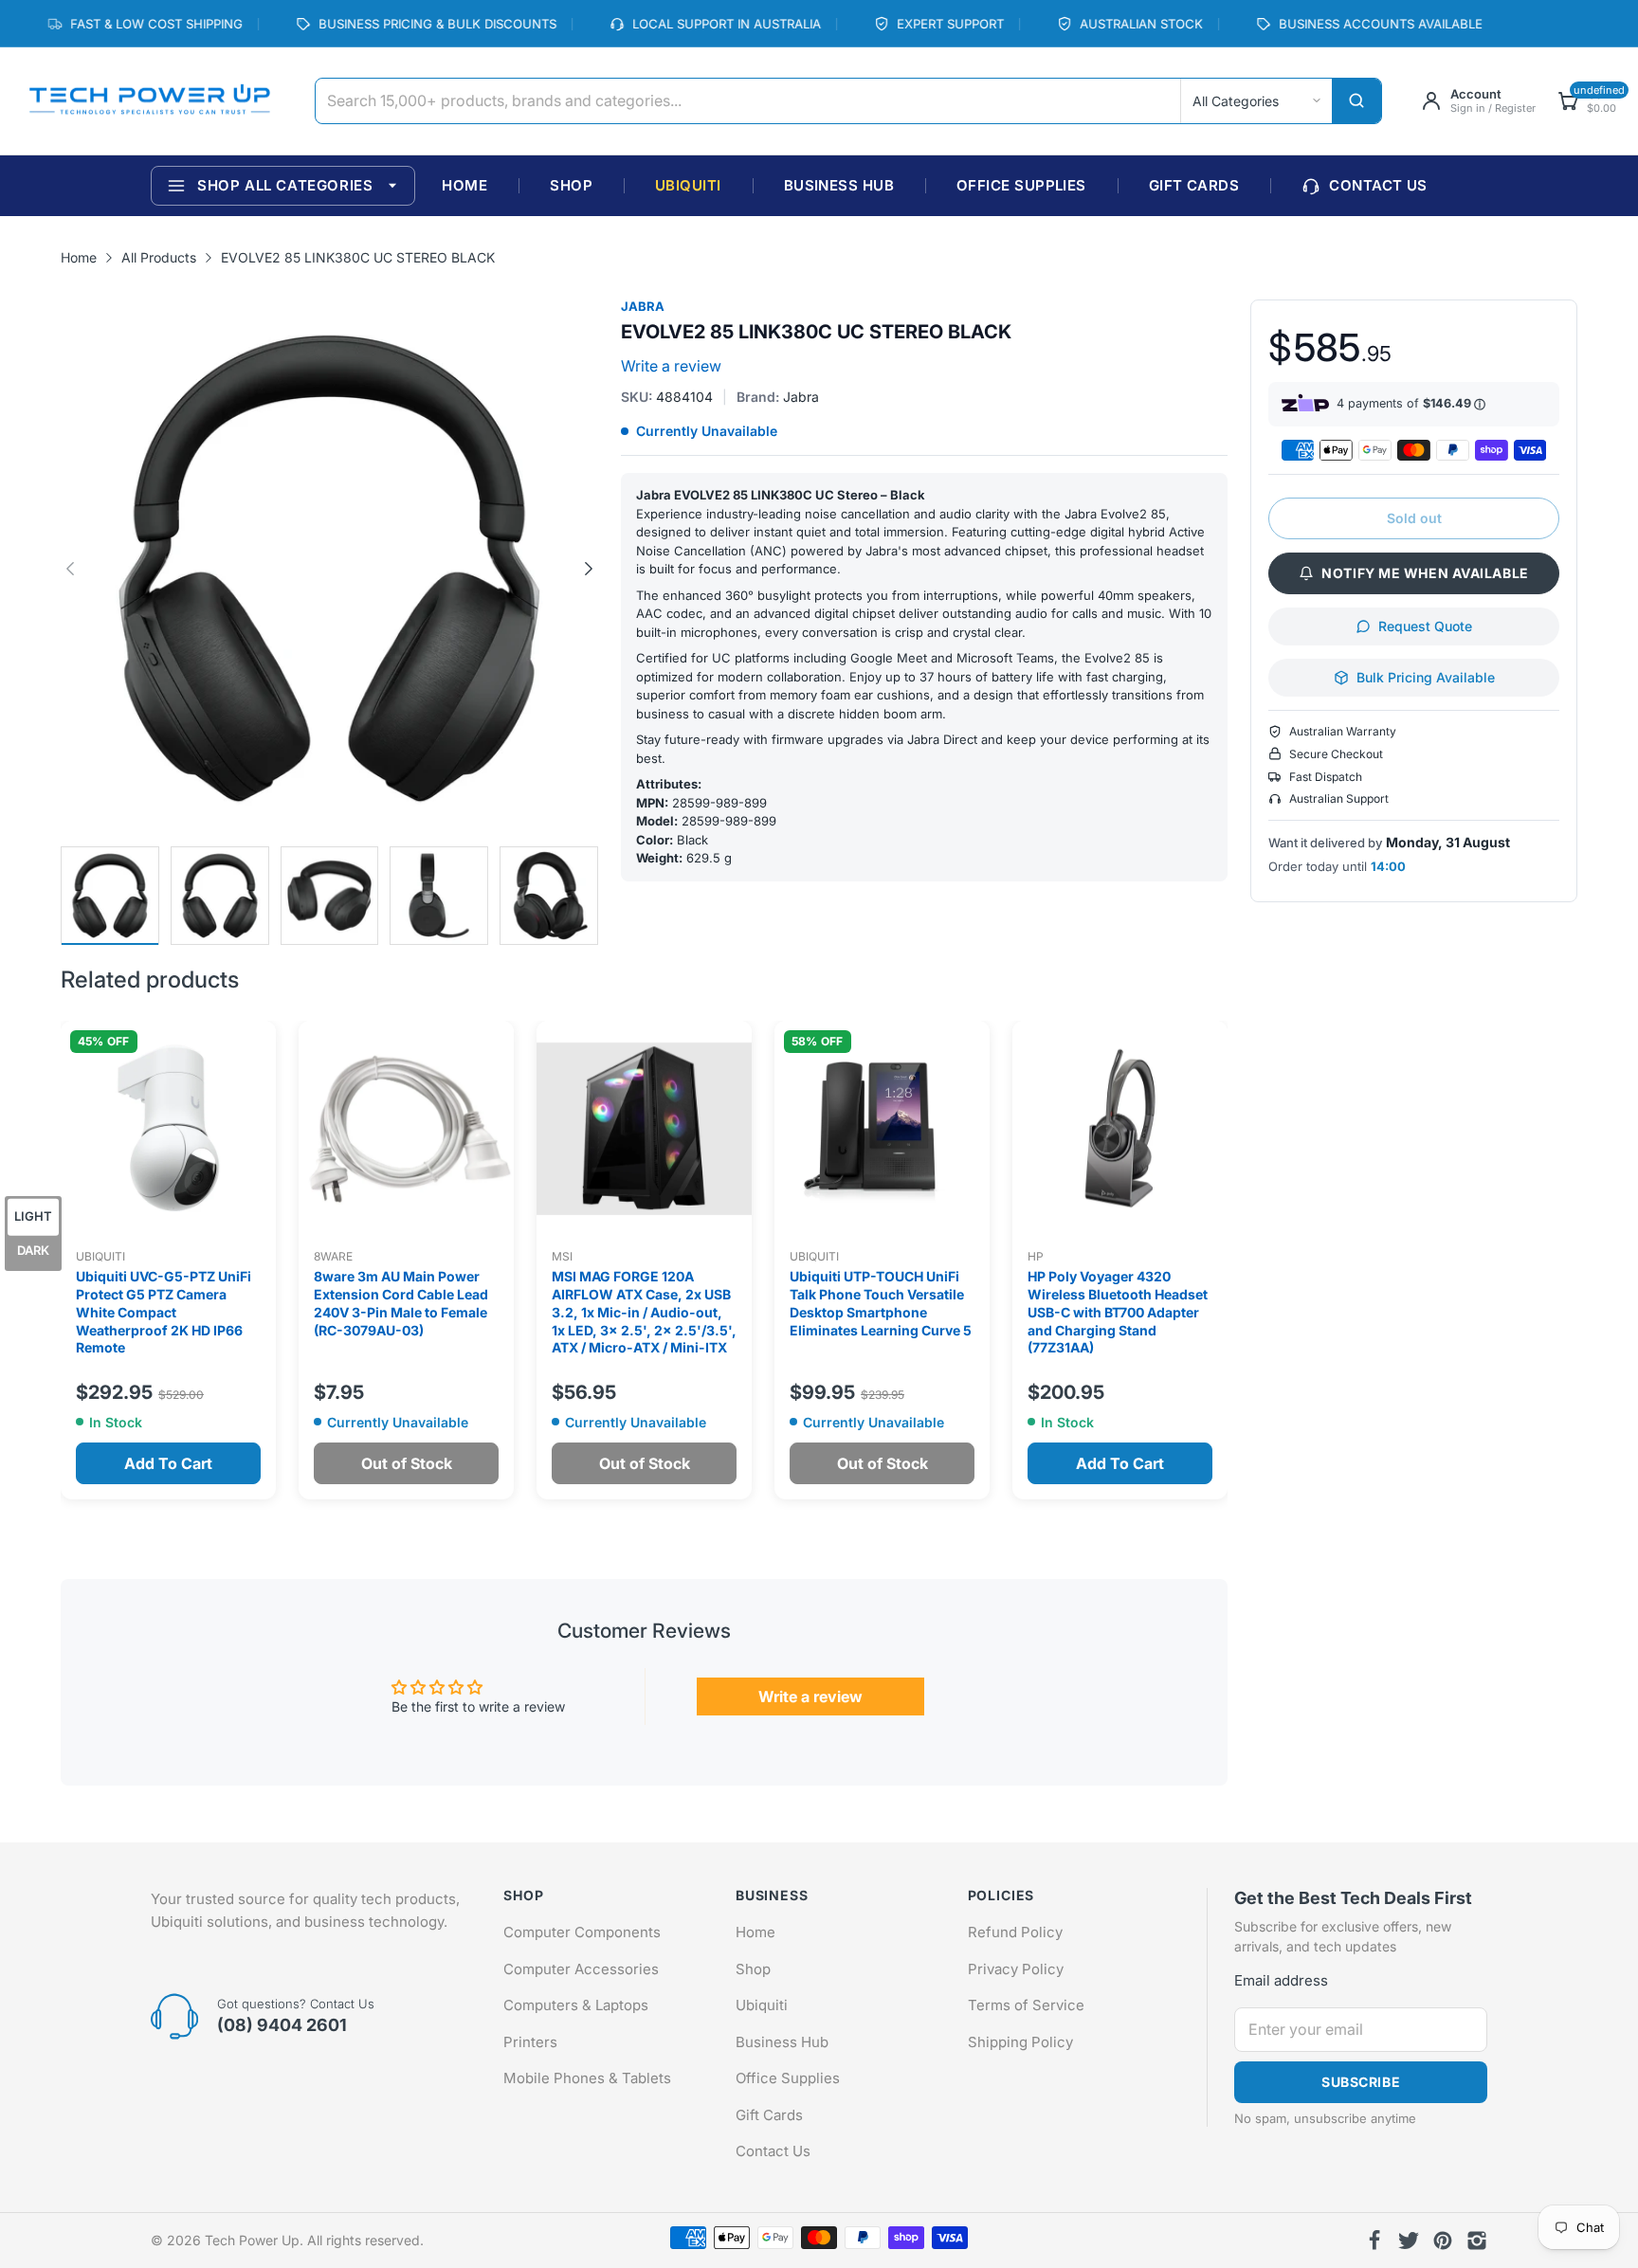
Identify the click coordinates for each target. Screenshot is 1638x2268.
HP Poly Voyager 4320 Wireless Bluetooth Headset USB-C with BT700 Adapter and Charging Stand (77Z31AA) (1118, 1312)
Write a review (671, 366)
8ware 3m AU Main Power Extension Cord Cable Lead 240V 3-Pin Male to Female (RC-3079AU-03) (401, 1303)
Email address (1281, 1980)
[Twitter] (1409, 2241)
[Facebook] (1374, 2241)
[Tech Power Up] (149, 101)
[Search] (1356, 101)
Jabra (643, 307)
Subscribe (1361, 2082)
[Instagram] (1477, 2241)
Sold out (1414, 518)
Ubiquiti (100, 1256)
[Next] (70, 569)
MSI (562, 1256)
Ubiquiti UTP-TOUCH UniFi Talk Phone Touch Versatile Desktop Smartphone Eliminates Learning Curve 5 (881, 1303)
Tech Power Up (252, 2240)
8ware (333, 1256)
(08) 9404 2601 (282, 2025)
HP (1036, 1256)
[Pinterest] (1443, 2241)
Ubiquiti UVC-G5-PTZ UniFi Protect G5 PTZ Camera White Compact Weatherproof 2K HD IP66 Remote (164, 1312)
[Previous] (589, 569)
